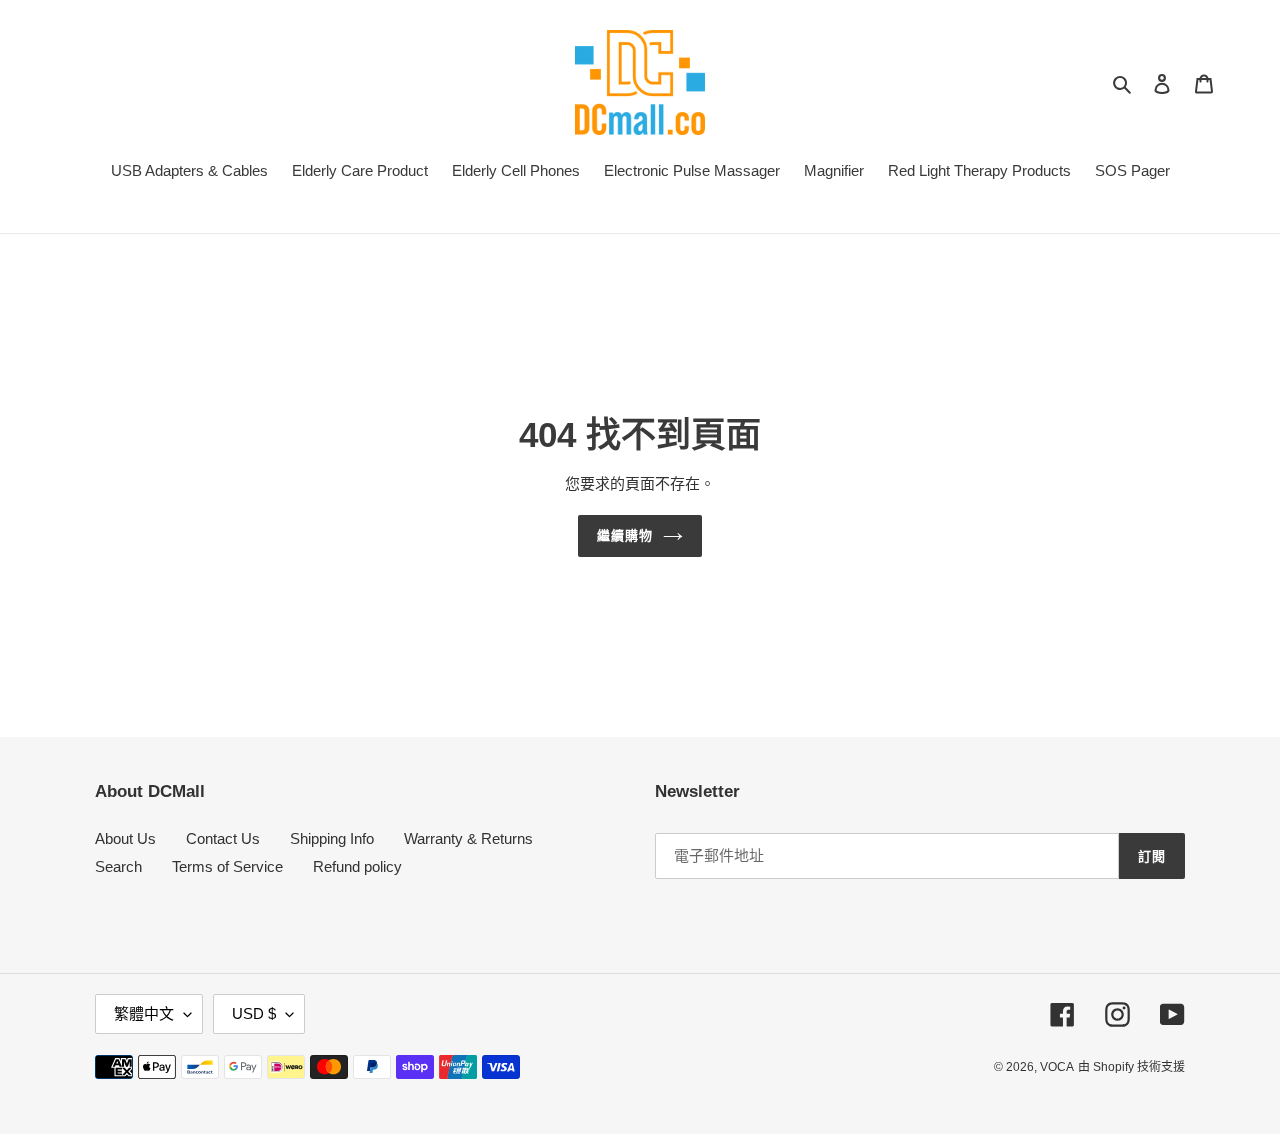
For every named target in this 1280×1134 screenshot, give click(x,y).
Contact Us (223, 838)
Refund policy (357, 866)
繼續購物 (625, 535)
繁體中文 (144, 1013)
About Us (125, 838)
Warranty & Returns (468, 838)
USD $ (254, 1013)
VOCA (1057, 1067)
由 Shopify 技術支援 (1131, 1067)
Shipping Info (332, 838)
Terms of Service (227, 866)
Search (118, 866)
